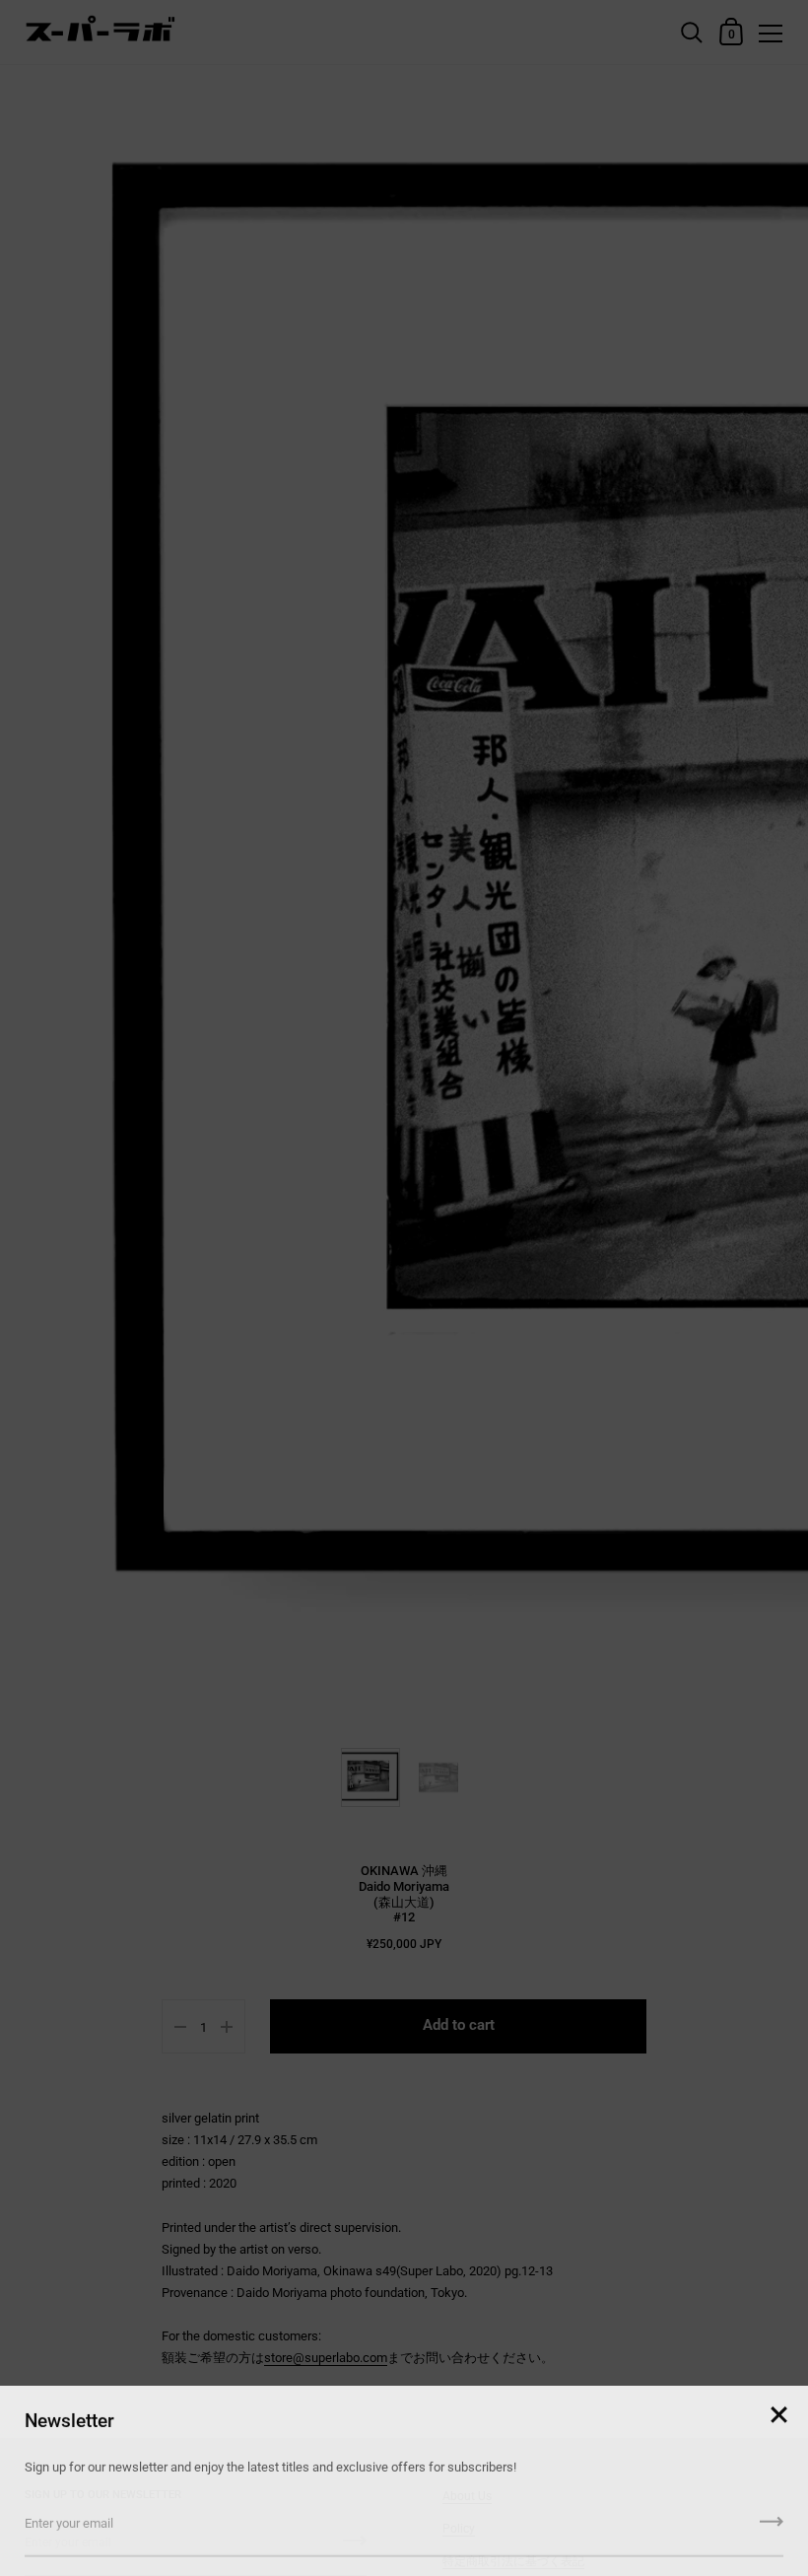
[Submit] (772, 2523)
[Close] (778, 2411)
